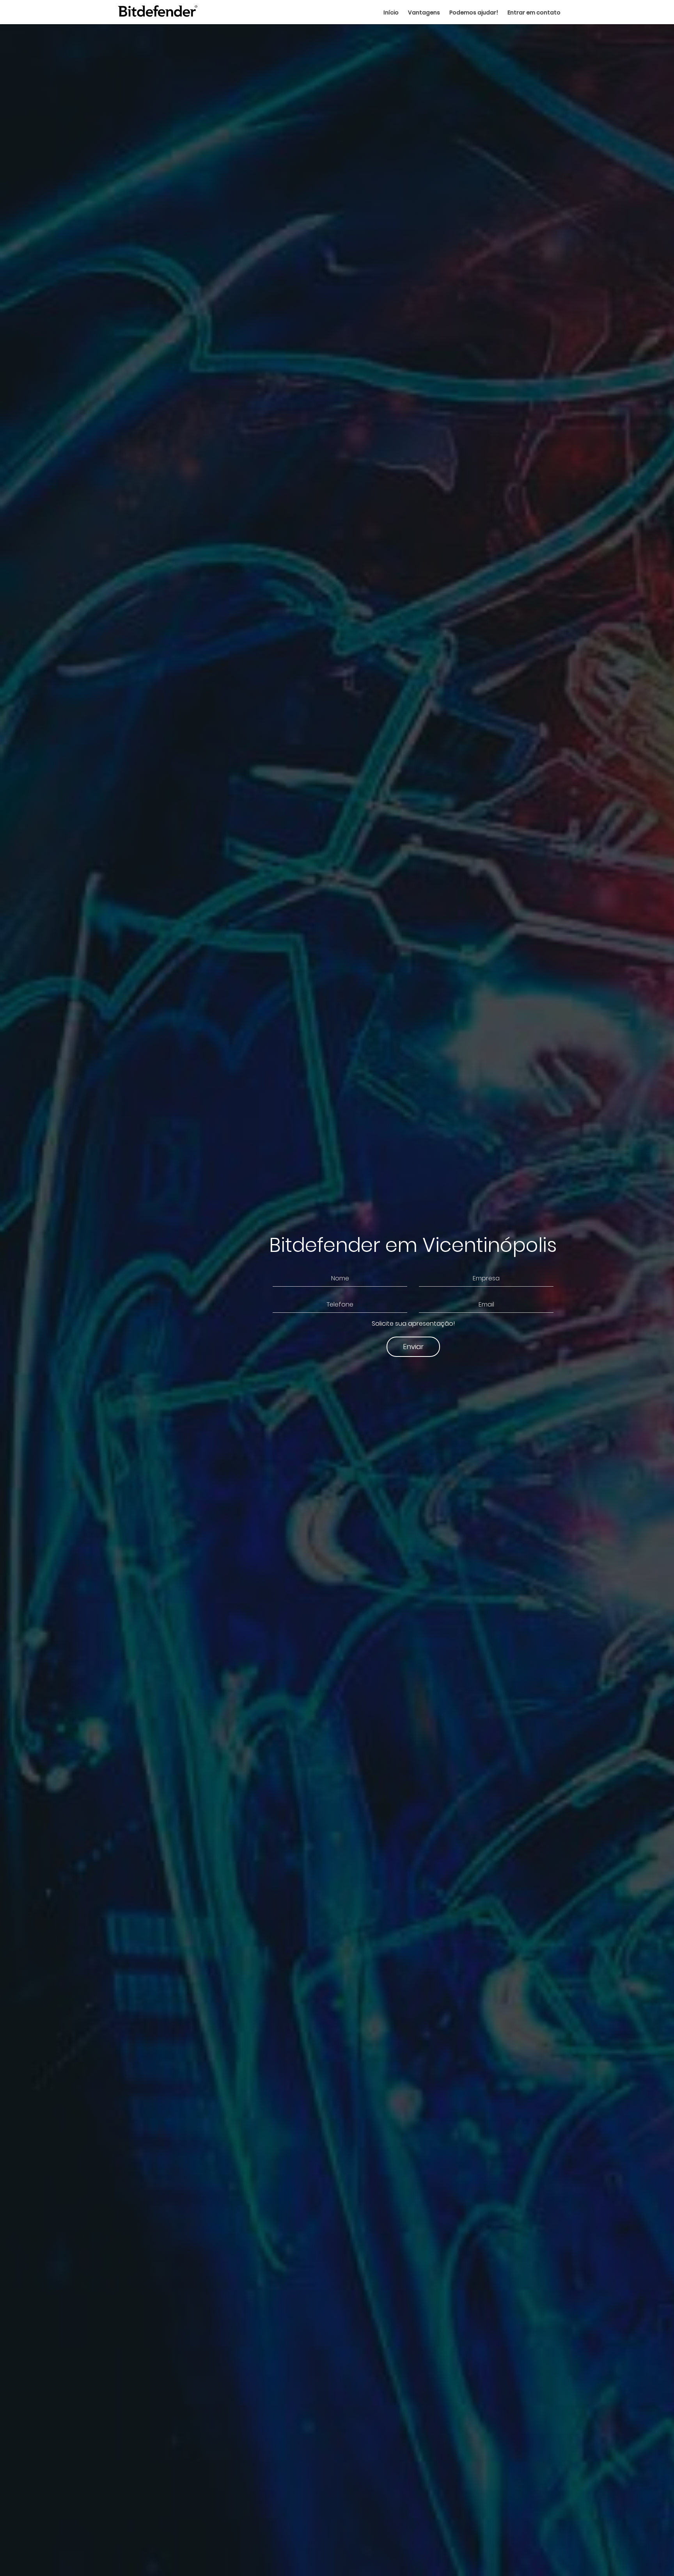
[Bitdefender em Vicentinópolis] (157, 12)
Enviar (413, 1347)
